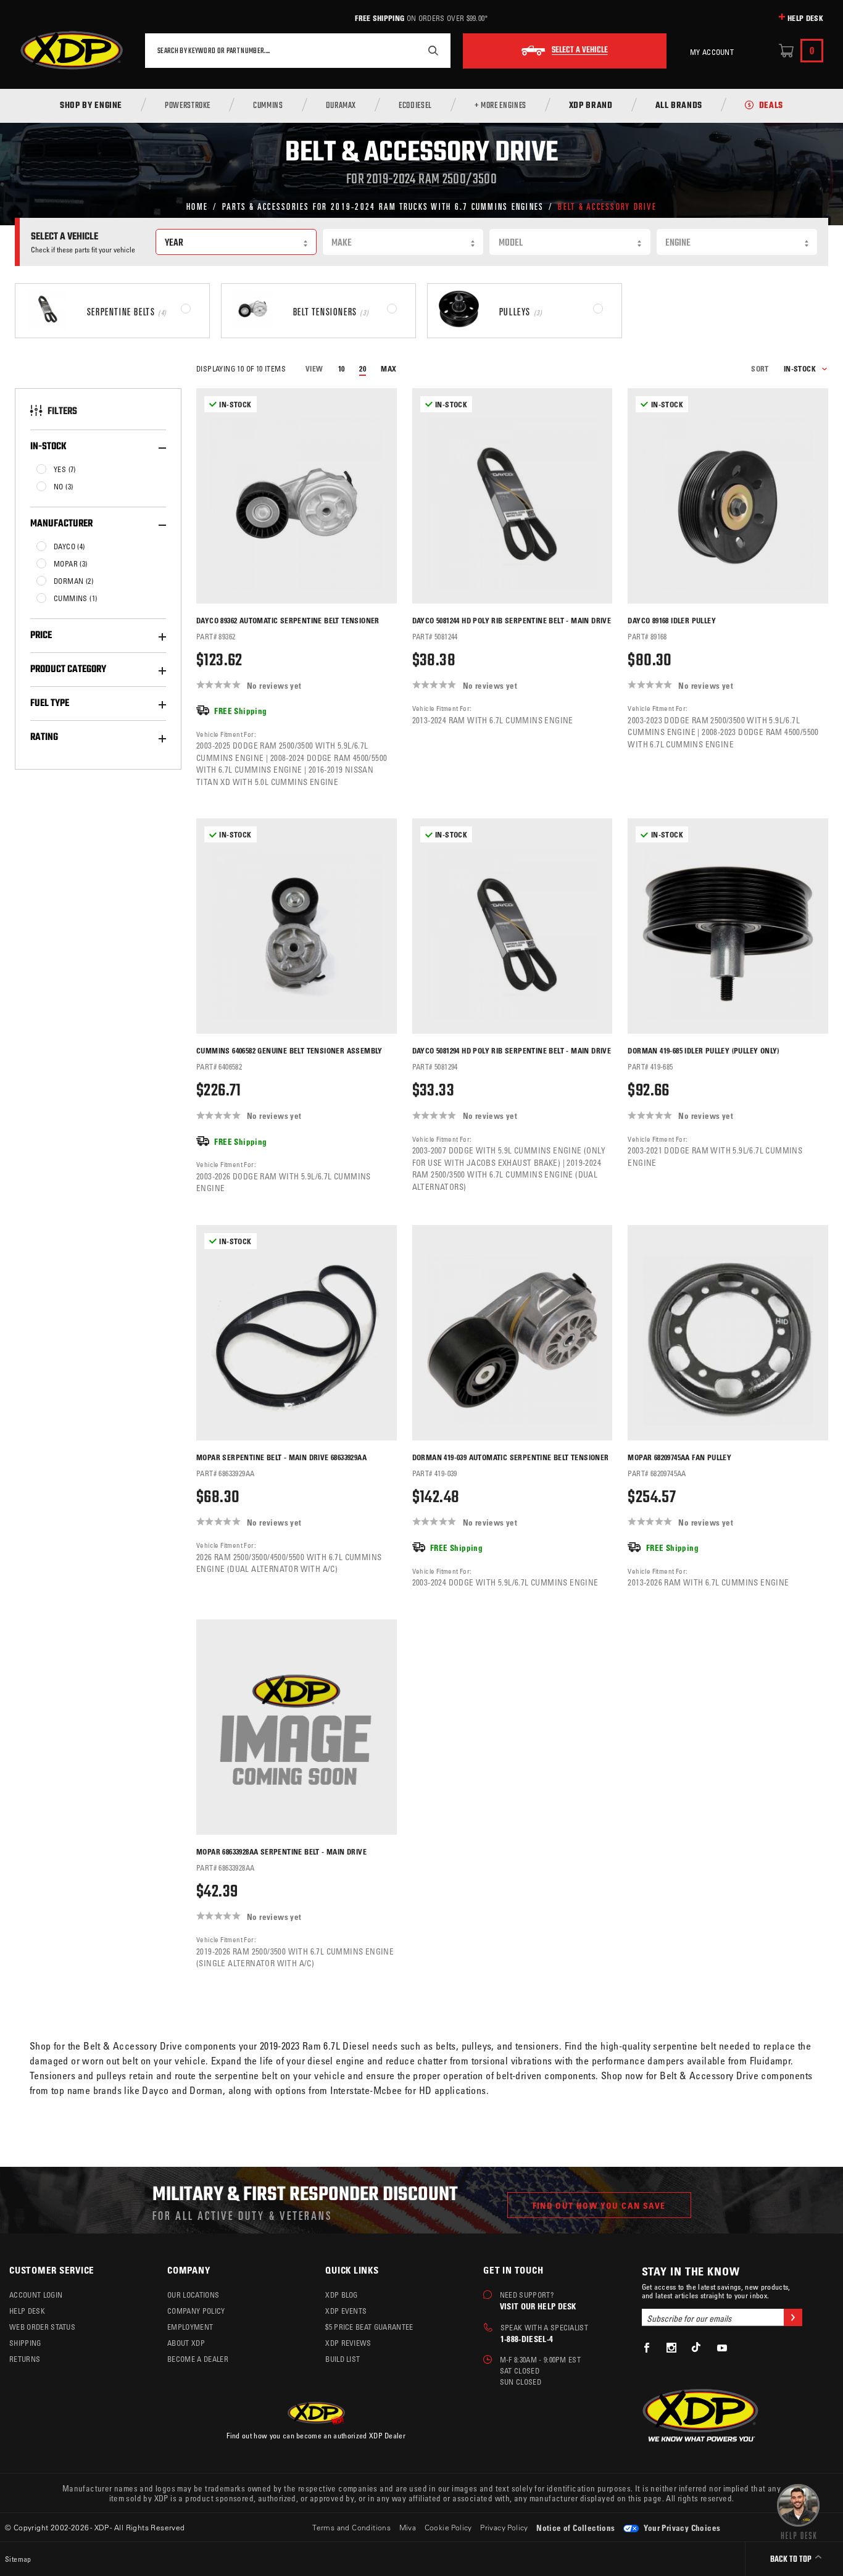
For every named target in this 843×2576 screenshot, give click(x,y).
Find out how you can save (599, 2205)
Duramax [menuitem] (341, 106)
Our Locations (193, 2295)
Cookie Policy (448, 2527)
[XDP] (72, 51)
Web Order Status (42, 2327)
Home (197, 206)
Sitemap (18, 2559)
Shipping (25, 2343)
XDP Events (346, 2311)
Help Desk (805, 18)
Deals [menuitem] (771, 106)
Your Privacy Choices (681, 2528)
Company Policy (196, 2311)
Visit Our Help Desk (538, 2306)
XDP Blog (342, 2295)
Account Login (36, 2295)
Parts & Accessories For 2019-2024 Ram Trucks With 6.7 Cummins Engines (383, 206)
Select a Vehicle (580, 51)
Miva (408, 2527)
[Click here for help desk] (798, 2511)
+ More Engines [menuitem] (500, 106)
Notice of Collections (575, 2528)
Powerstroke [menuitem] (188, 106)
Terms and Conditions (351, 2527)
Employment (190, 2327)
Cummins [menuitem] (268, 106)
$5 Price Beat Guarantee (369, 2327)
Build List (343, 2359)
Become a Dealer (198, 2359)
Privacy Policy (504, 2527)
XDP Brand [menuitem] (591, 106)
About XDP (186, 2343)
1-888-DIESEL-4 (527, 2339)
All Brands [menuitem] (679, 106)
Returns (25, 2359)
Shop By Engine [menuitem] (91, 106)
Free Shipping (380, 18)
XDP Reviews (348, 2343)
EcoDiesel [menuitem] (415, 106)
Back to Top (792, 2560)
